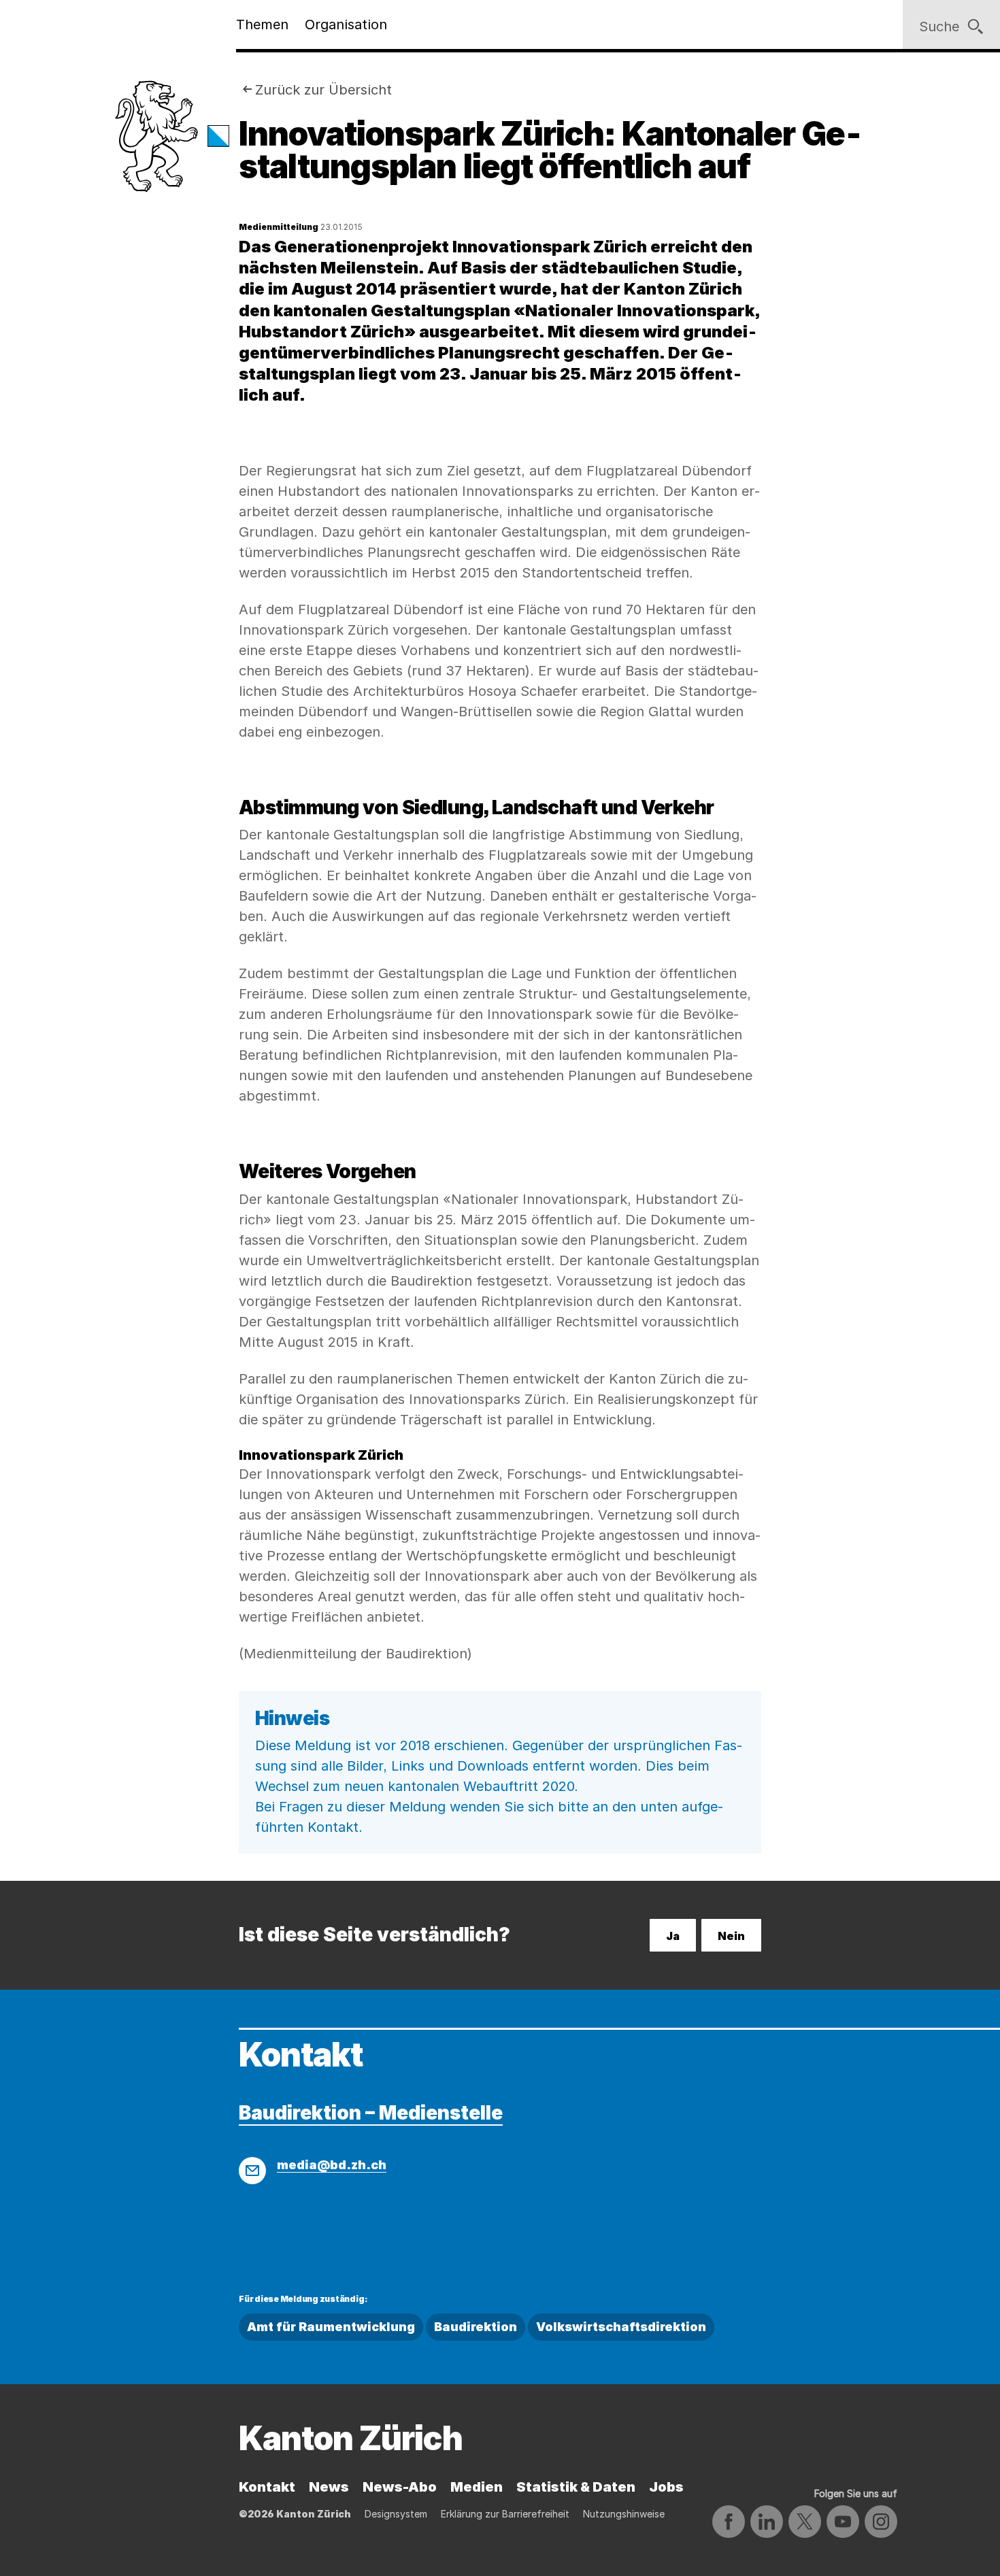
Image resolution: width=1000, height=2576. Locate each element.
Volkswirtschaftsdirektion (621, 2327)
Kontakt (267, 2487)
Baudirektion (476, 2327)
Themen (262, 24)
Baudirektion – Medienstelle (371, 2113)
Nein (731, 1936)
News (329, 2487)
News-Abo (400, 2487)
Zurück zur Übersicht (323, 90)
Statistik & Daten (576, 2487)
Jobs (666, 2487)
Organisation (346, 24)
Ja (673, 1936)
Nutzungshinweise (624, 2514)
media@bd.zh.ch (332, 2165)
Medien (477, 2487)
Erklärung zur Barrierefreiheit (505, 2514)
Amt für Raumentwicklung (331, 2327)
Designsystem (396, 2514)
